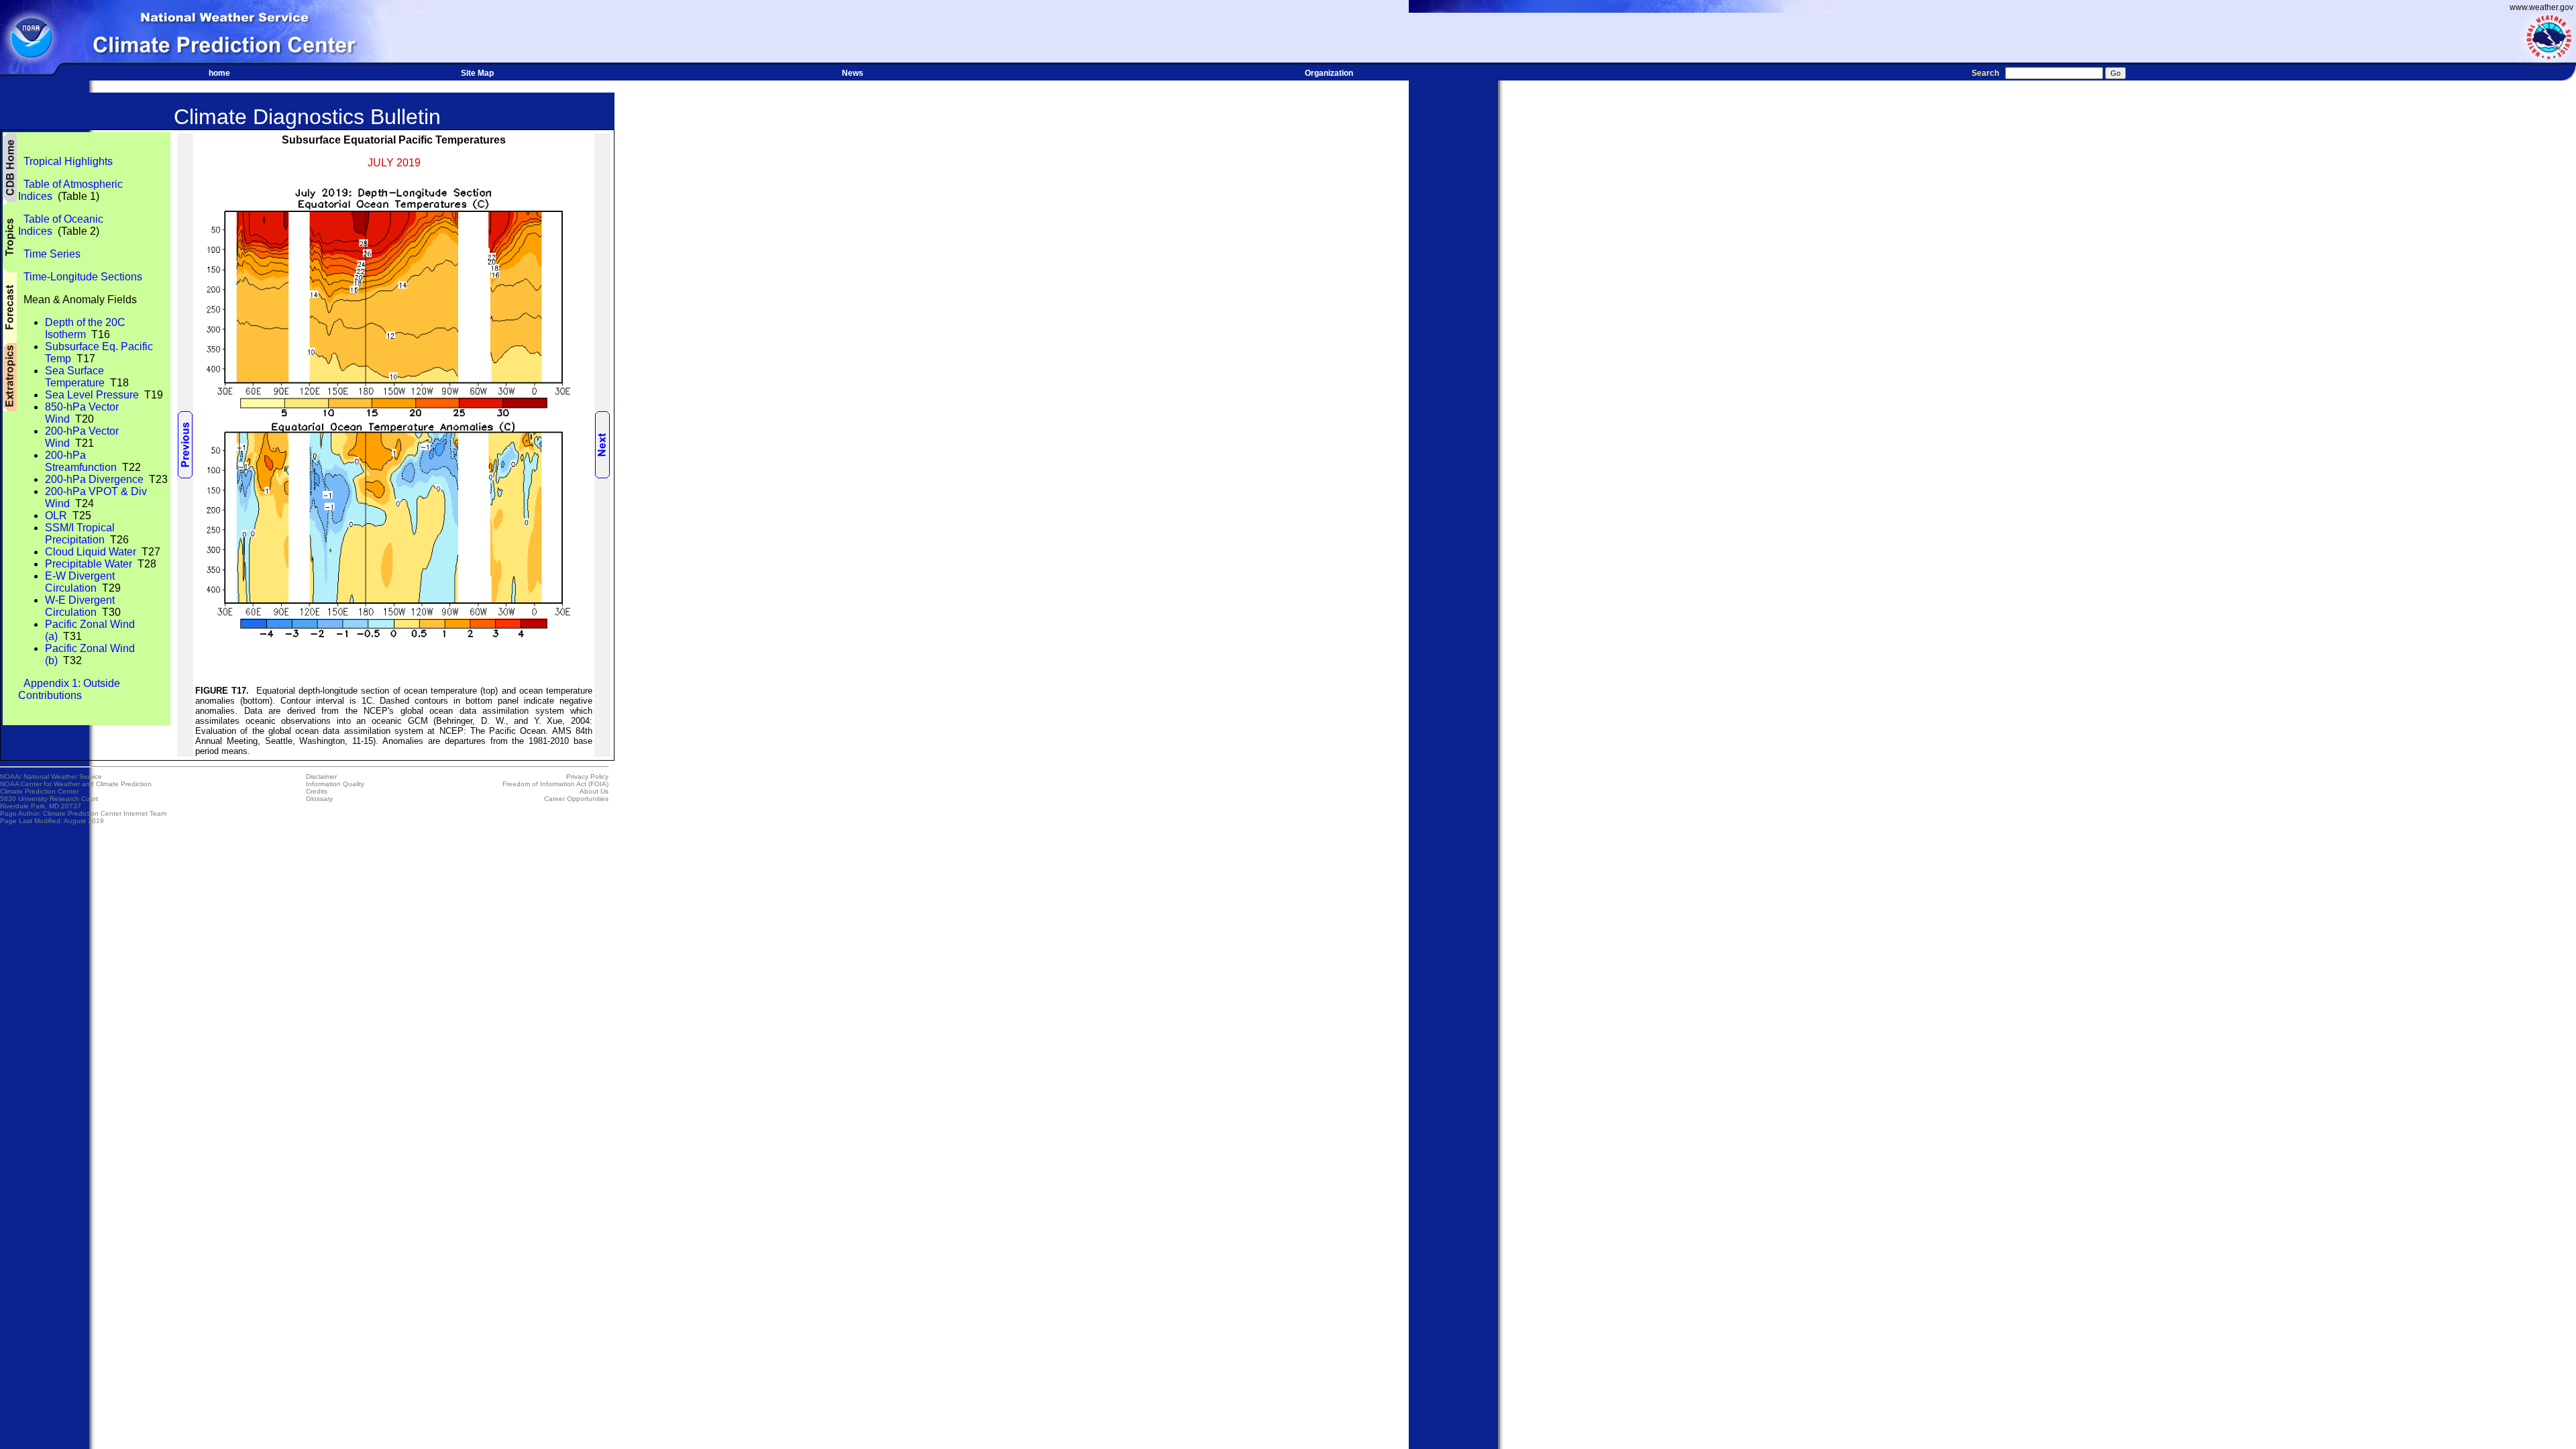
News (853, 73)
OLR (56, 516)
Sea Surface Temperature (75, 377)
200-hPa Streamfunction (81, 461)
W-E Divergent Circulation (80, 606)
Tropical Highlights (65, 161)
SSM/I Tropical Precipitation (80, 534)
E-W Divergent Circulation (80, 582)
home (219, 73)
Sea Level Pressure (92, 395)
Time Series (49, 254)
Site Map (477, 73)
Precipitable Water (89, 564)
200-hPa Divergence (94, 479)
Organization (1329, 73)
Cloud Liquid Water (91, 552)
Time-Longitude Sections (80, 277)
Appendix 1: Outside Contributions (69, 689)
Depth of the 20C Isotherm (85, 328)
